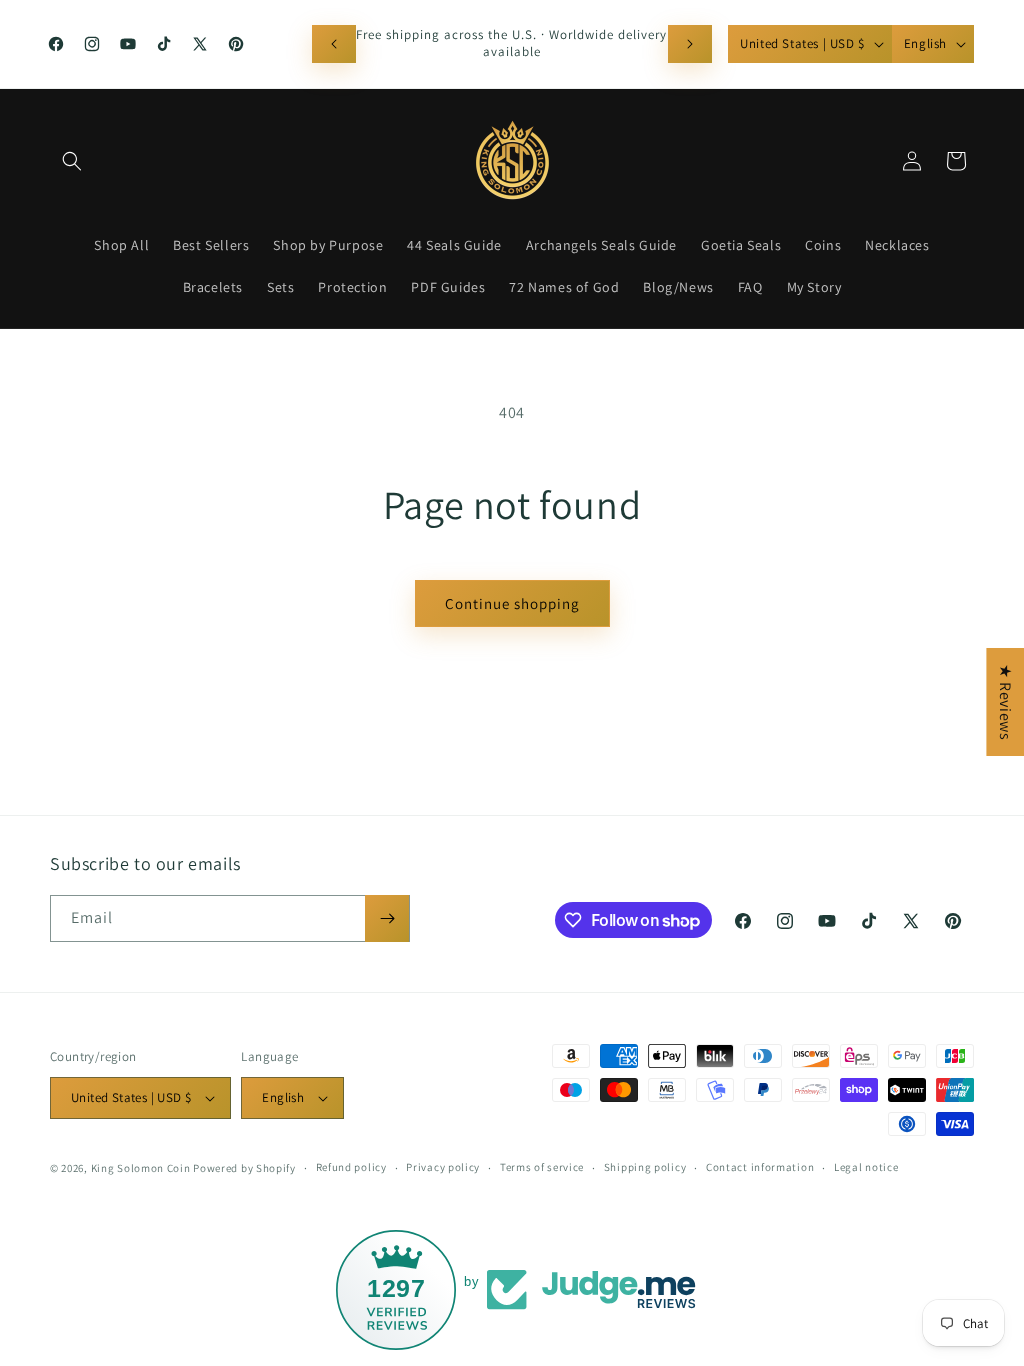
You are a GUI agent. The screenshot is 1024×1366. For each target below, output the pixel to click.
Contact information (760, 1167)
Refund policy (351, 1167)
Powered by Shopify (244, 1168)
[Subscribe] (387, 918)
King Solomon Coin (141, 1168)
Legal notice (866, 1167)
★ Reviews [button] (1005, 702)
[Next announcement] (690, 44)
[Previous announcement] (334, 44)
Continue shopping (512, 603)
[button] (72, 161)
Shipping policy (645, 1167)
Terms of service (542, 1167)
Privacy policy (443, 1167)
